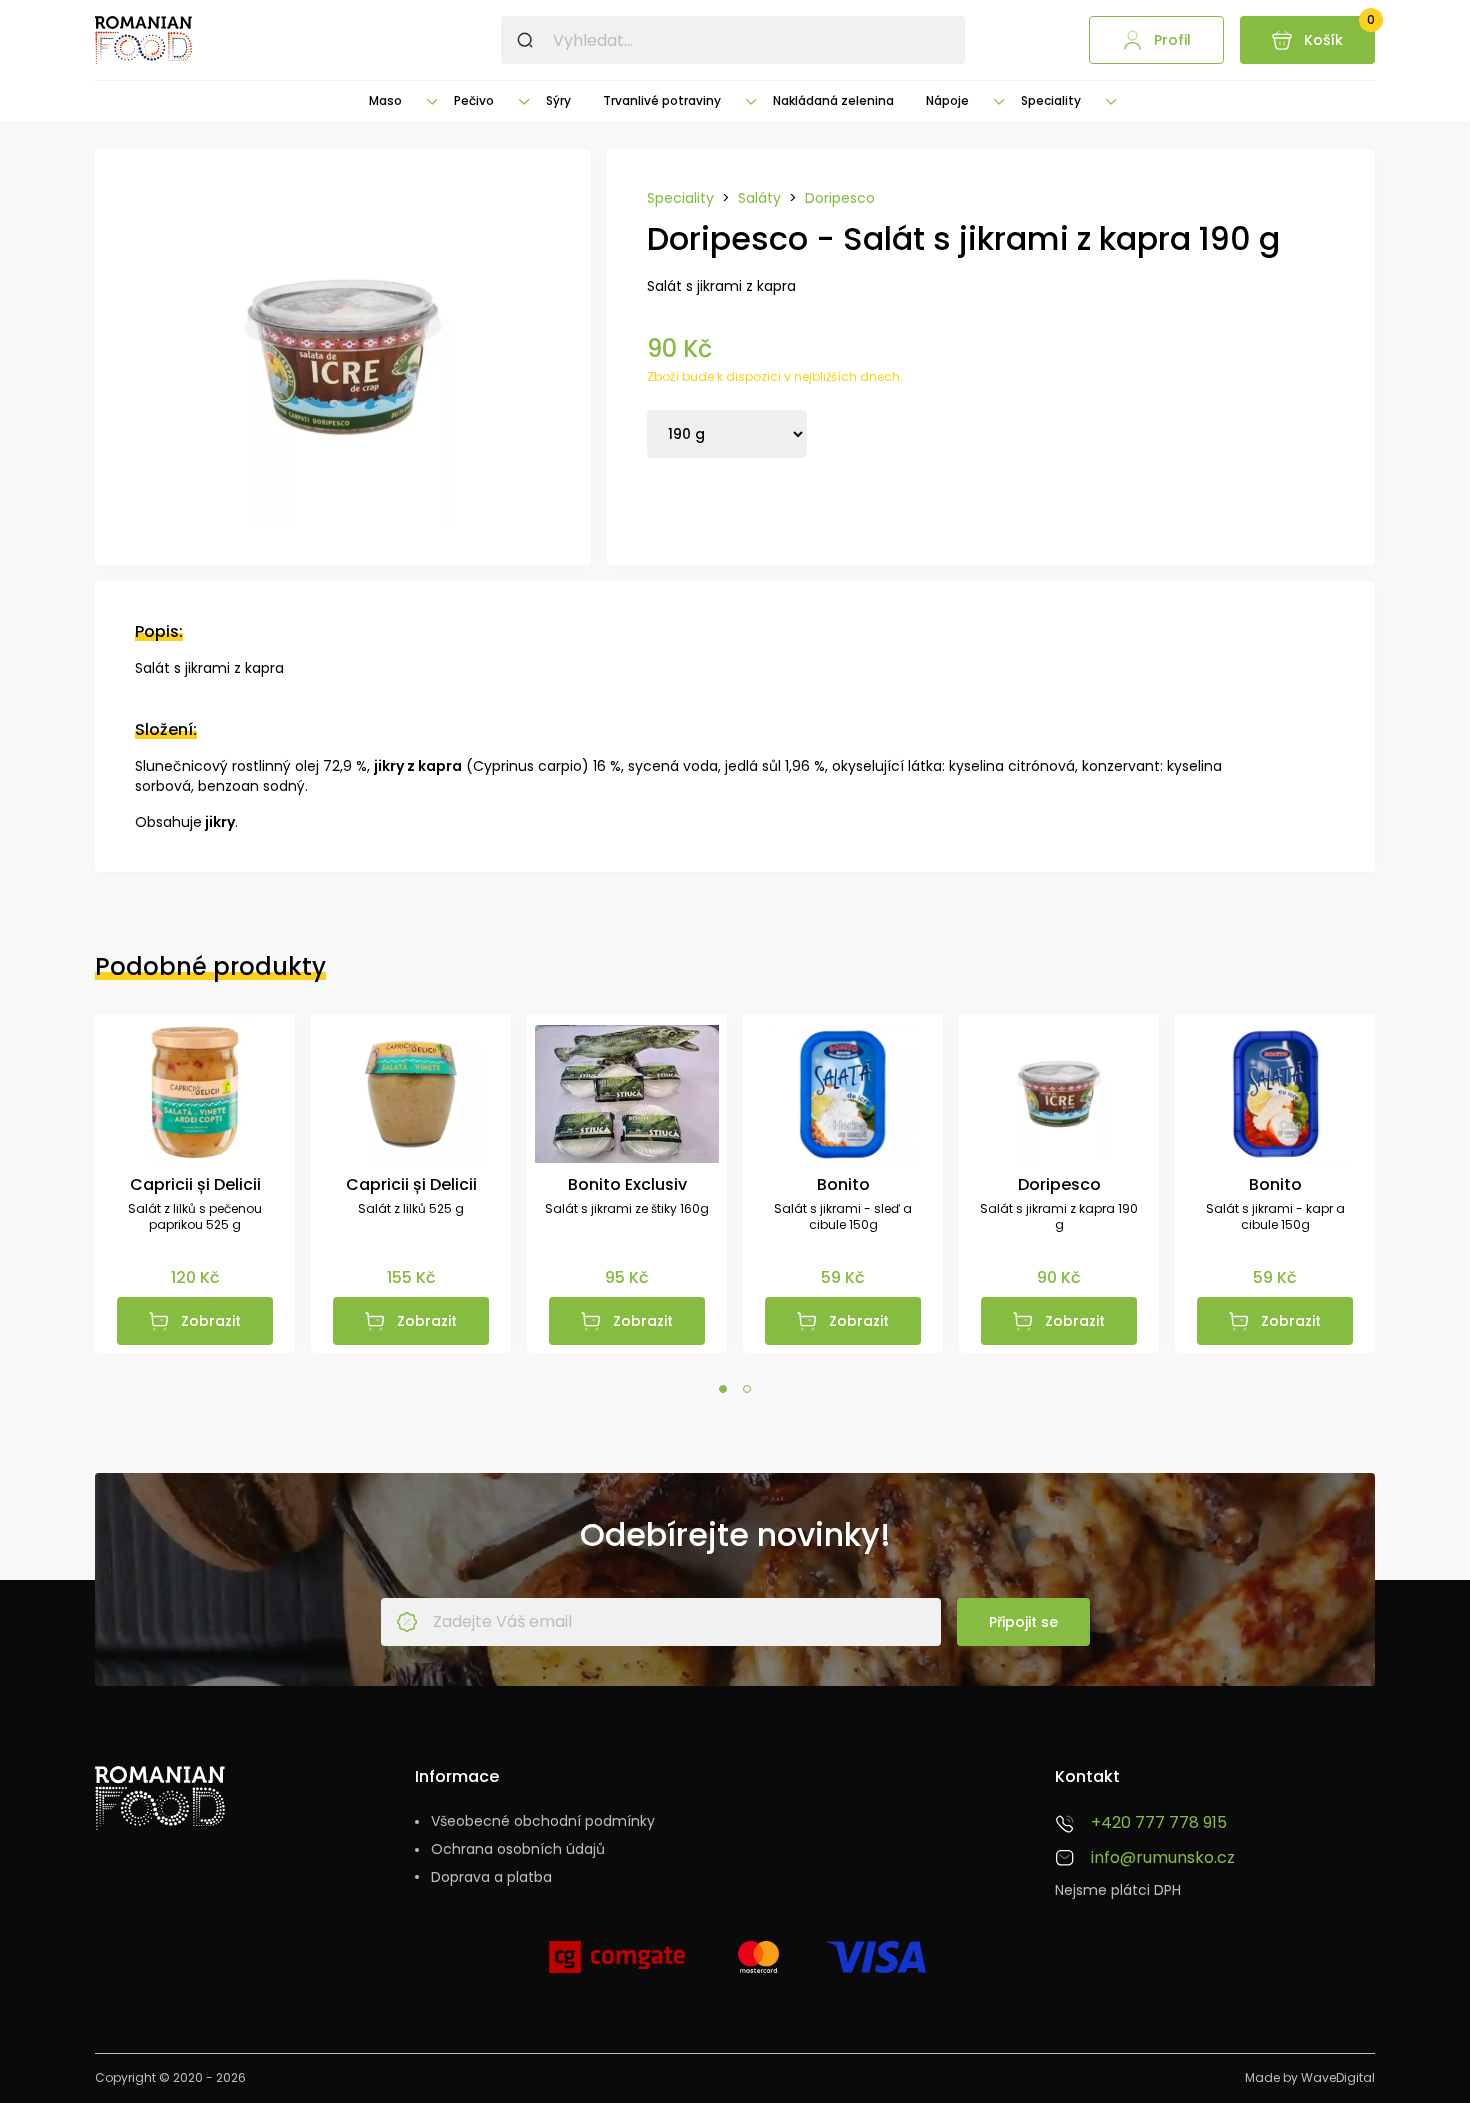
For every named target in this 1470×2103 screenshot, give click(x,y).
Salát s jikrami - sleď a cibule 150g (843, 1217)
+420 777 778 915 (1159, 1823)
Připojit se (1023, 1622)
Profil (1172, 40)
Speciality (1051, 100)
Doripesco (840, 198)
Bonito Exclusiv (627, 1185)
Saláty (759, 198)
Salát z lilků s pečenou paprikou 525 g (195, 1217)
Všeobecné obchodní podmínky (543, 1821)
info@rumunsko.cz (1163, 1858)
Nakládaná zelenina (833, 100)
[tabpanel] (195, 1183)
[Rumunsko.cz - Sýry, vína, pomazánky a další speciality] (143, 40)
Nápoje (947, 100)
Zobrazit (211, 1321)
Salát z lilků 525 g (411, 1209)
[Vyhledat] (525, 40)
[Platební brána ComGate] (617, 1965)
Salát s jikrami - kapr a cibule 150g (1275, 1217)
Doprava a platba (491, 1877)
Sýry (558, 100)
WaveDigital (1338, 2077)
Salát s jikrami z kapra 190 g (1059, 1217)
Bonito (843, 1185)
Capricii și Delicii (195, 1185)
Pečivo (474, 100)
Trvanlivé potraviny (662, 100)
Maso (385, 100)
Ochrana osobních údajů (518, 1849)
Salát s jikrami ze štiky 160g (627, 1209)
